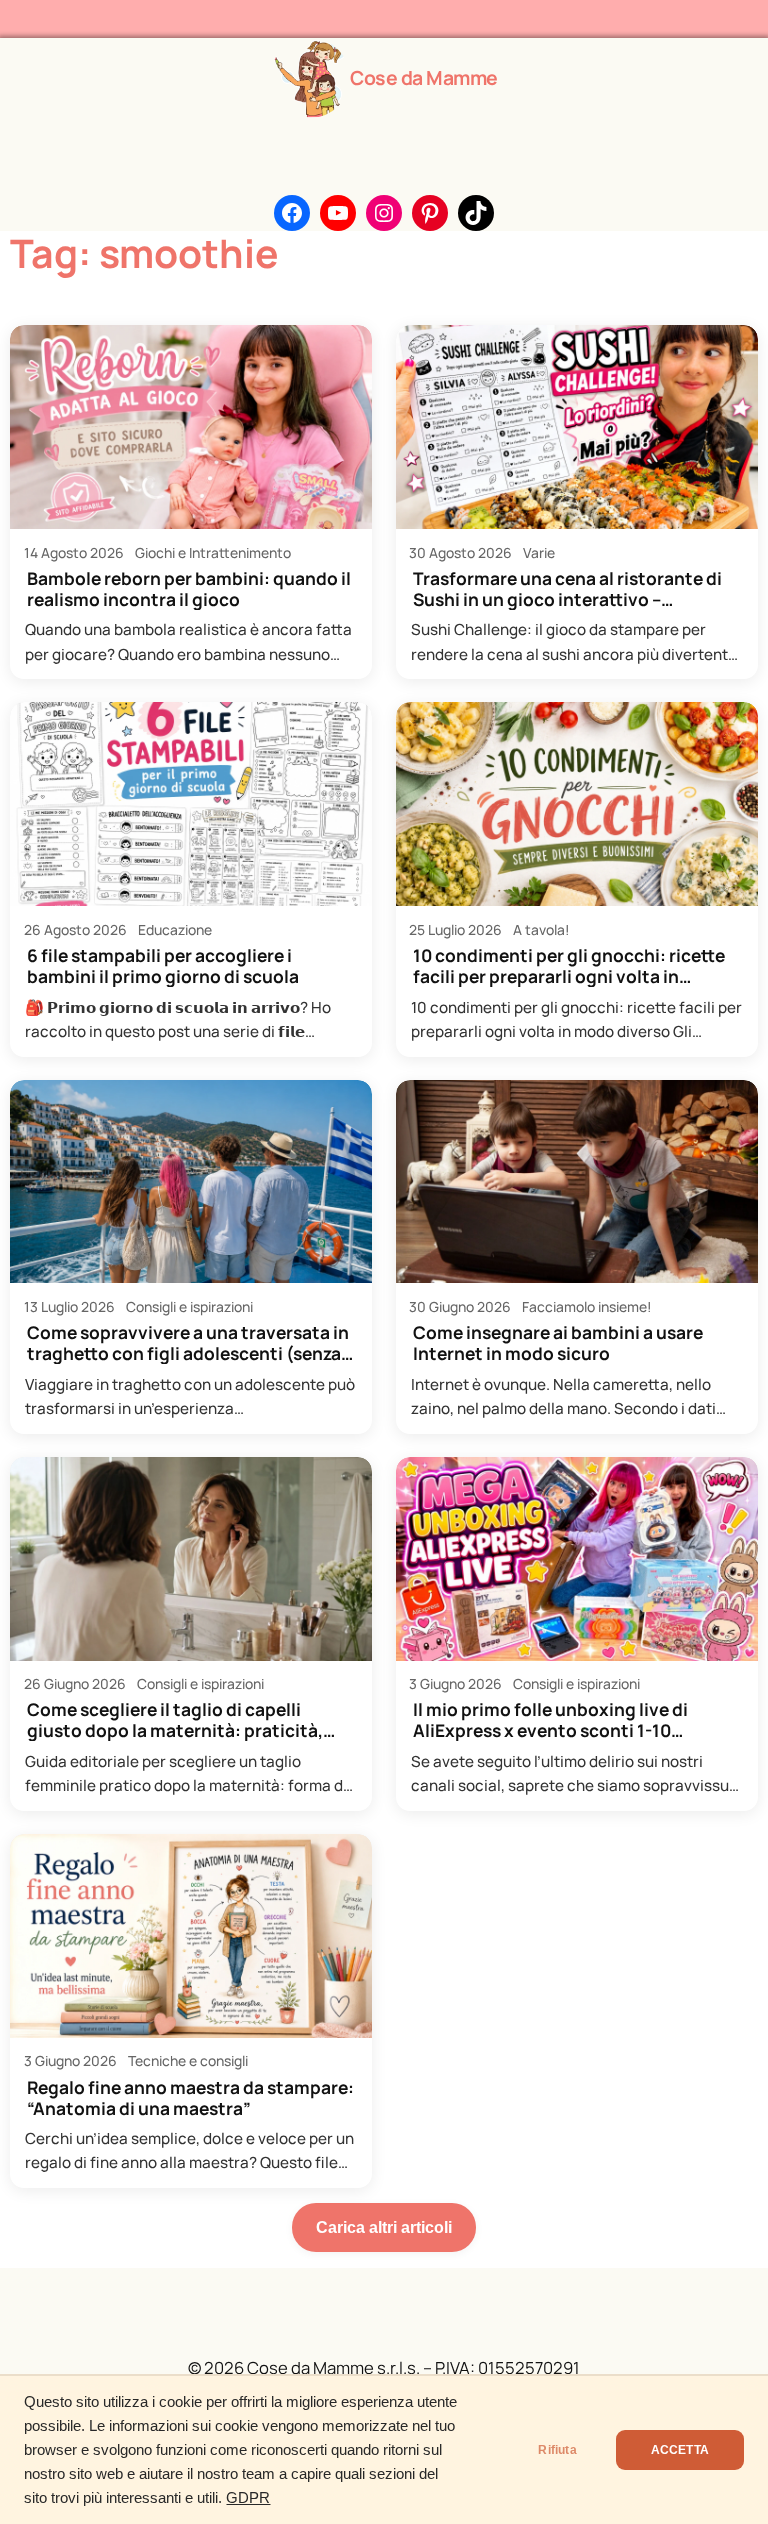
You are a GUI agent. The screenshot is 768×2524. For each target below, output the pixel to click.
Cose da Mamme (424, 77)
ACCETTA (680, 2450)
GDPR (248, 2498)
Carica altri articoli (384, 2227)
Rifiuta (557, 2450)
